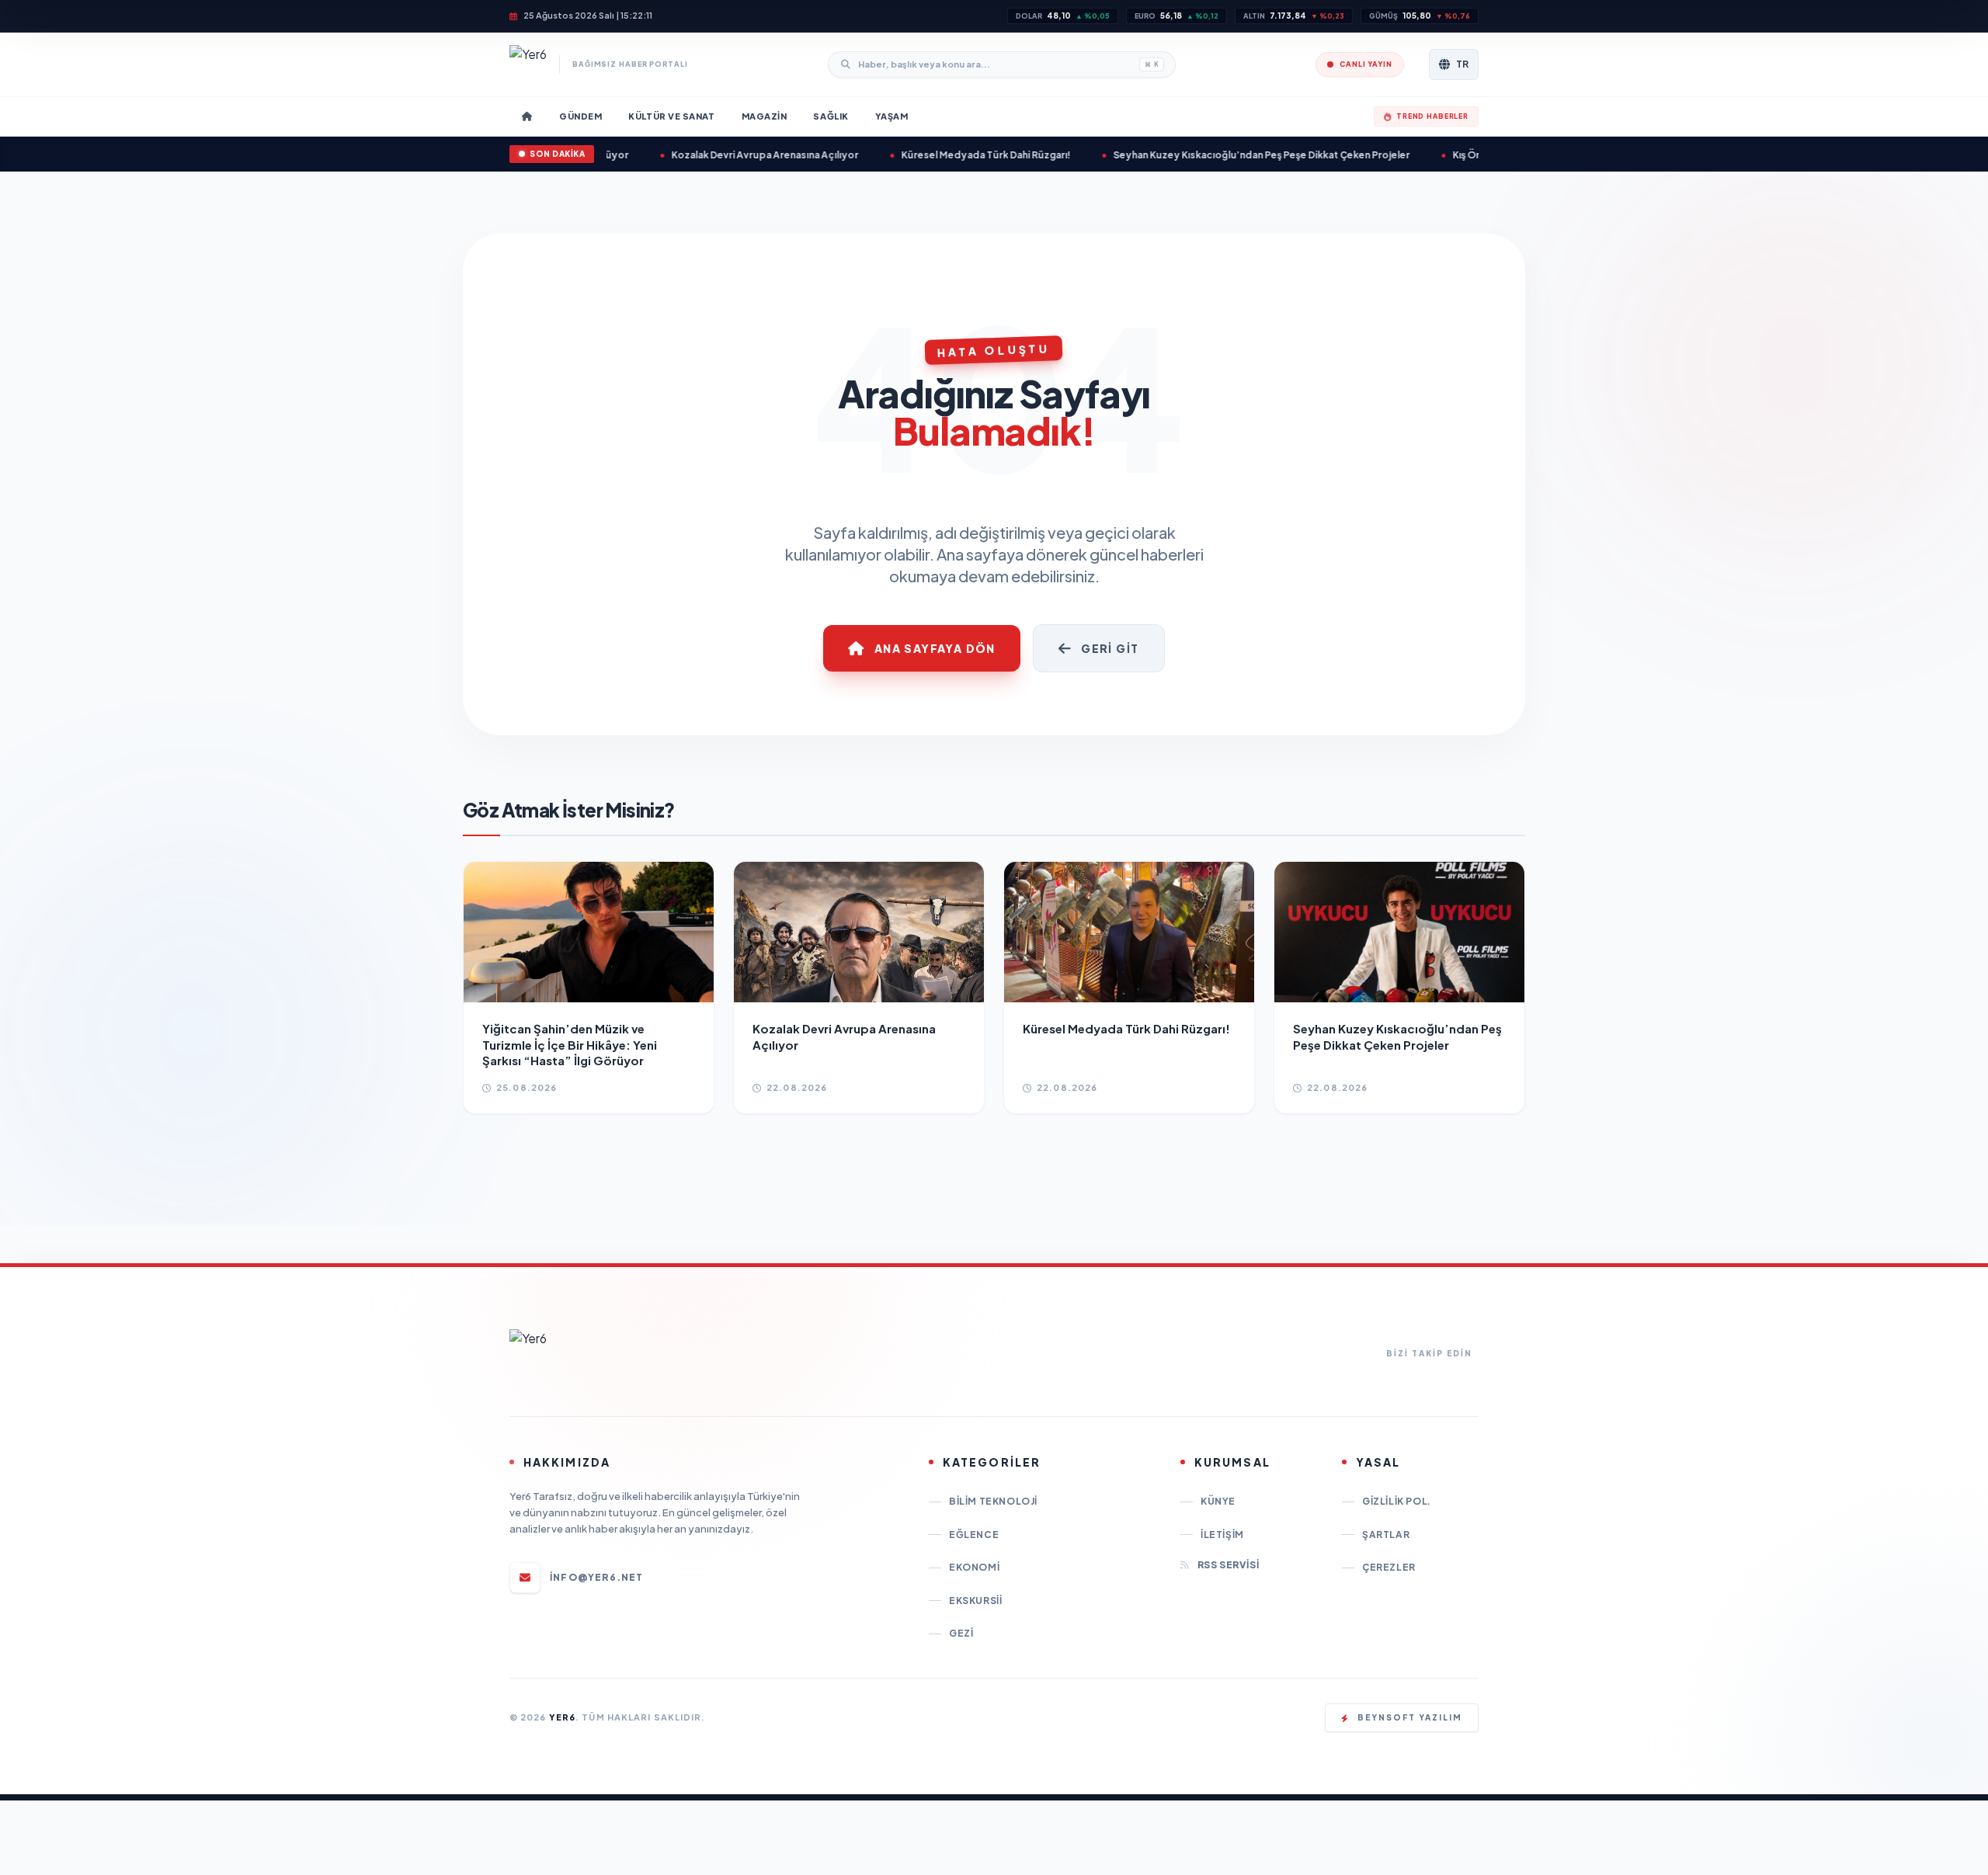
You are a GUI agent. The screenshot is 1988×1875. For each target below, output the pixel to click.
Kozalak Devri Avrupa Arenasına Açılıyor (712, 155)
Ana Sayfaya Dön (935, 648)
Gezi (961, 1633)
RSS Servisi (1228, 1565)
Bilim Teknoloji (993, 1501)
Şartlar (1386, 1535)
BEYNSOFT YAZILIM (1410, 1717)
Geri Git (1110, 648)
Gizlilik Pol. (1397, 1501)
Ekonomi (974, 1567)
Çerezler (1389, 1567)
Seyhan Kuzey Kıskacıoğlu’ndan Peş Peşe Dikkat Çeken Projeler (1208, 155)
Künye (1218, 1501)
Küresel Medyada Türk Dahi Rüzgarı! (933, 155)
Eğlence (974, 1535)
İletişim (1222, 1535)
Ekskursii (975, 1601)
